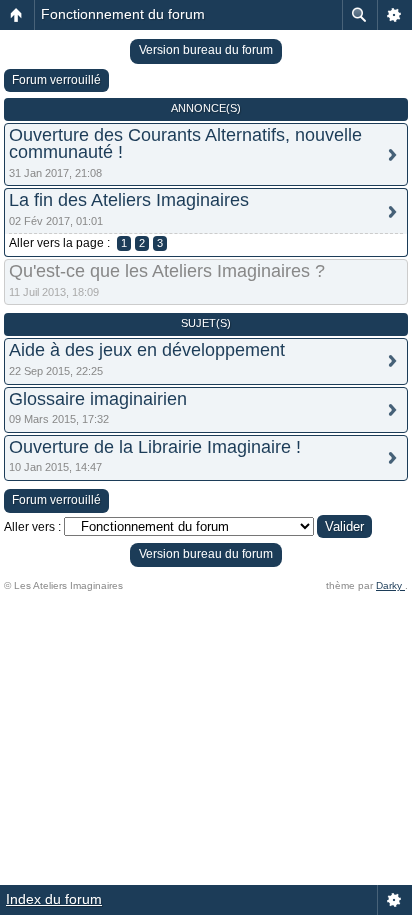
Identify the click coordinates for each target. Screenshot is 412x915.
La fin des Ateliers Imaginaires (129, 200)
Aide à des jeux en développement (147, 350)
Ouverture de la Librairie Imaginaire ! (155, 447)
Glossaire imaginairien (98, 399)
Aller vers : (32, 527)
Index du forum (54, 899)
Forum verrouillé (56, 80)
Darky (390, 585)
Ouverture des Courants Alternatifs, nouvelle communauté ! (185, 143)
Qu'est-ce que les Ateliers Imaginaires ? (167, 271)
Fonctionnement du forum (123, 14)
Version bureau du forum (206, 50)
